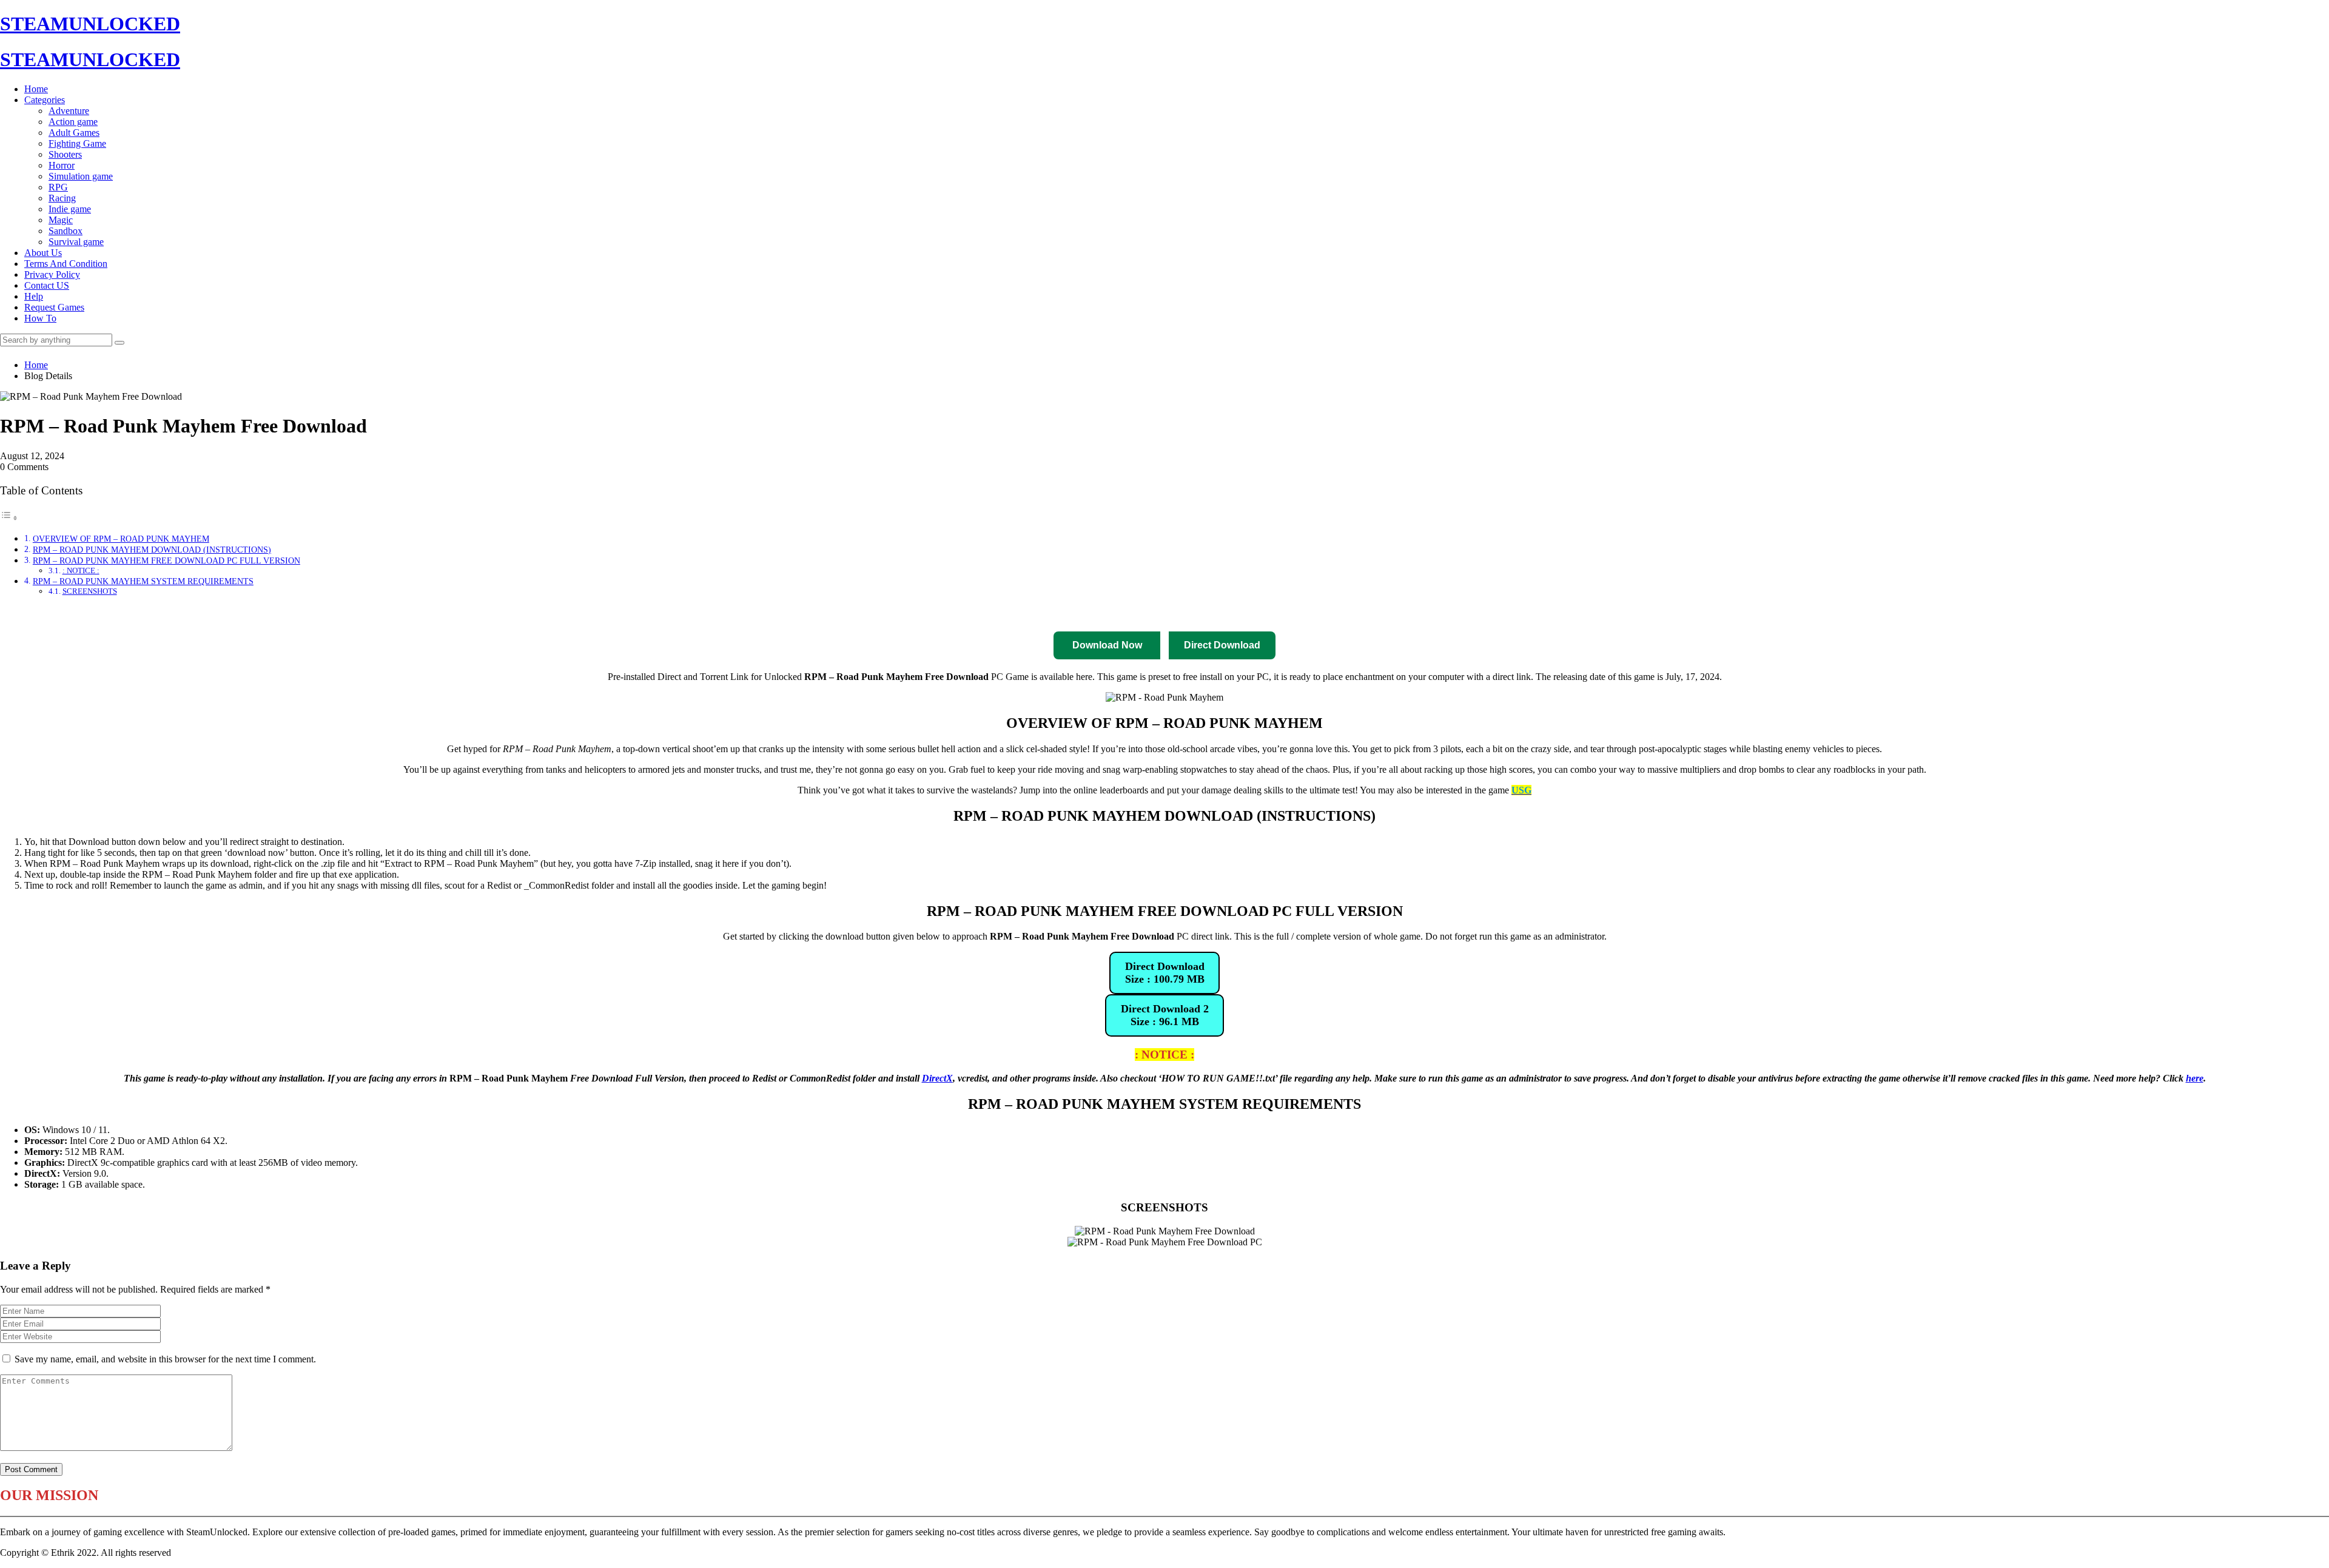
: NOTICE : (81, 570)
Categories (45, 100)
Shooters (65, 154)
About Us (43, 253)
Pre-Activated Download (1190, 614)
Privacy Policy (52, 274)
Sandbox (66, 231)
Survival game (76, 242)
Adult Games (74, 133)
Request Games (54, 307)
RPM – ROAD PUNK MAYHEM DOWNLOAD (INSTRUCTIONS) (152, 550)
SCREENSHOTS (90, 591)
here (2195, 1078)
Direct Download (1010, 614)
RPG (58, 187)
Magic (61, 220)
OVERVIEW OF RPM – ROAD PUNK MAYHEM (121, 539)
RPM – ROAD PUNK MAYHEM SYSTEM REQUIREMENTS (143, 581)
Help (34, 296)
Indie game (70, 209)
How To (40, 318)
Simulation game (81, 176)
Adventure (69, 111)
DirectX (937, 1078)
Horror (62, 165)
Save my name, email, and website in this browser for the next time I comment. (165, 1359)
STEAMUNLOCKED (90, 24)
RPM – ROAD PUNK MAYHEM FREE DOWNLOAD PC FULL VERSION (166, 560)
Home (36, 89)
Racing (62, 198)
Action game (73, 122)
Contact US (47, 285)
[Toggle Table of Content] (9, 518)
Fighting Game (77, 143)
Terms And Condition (66, 264)
